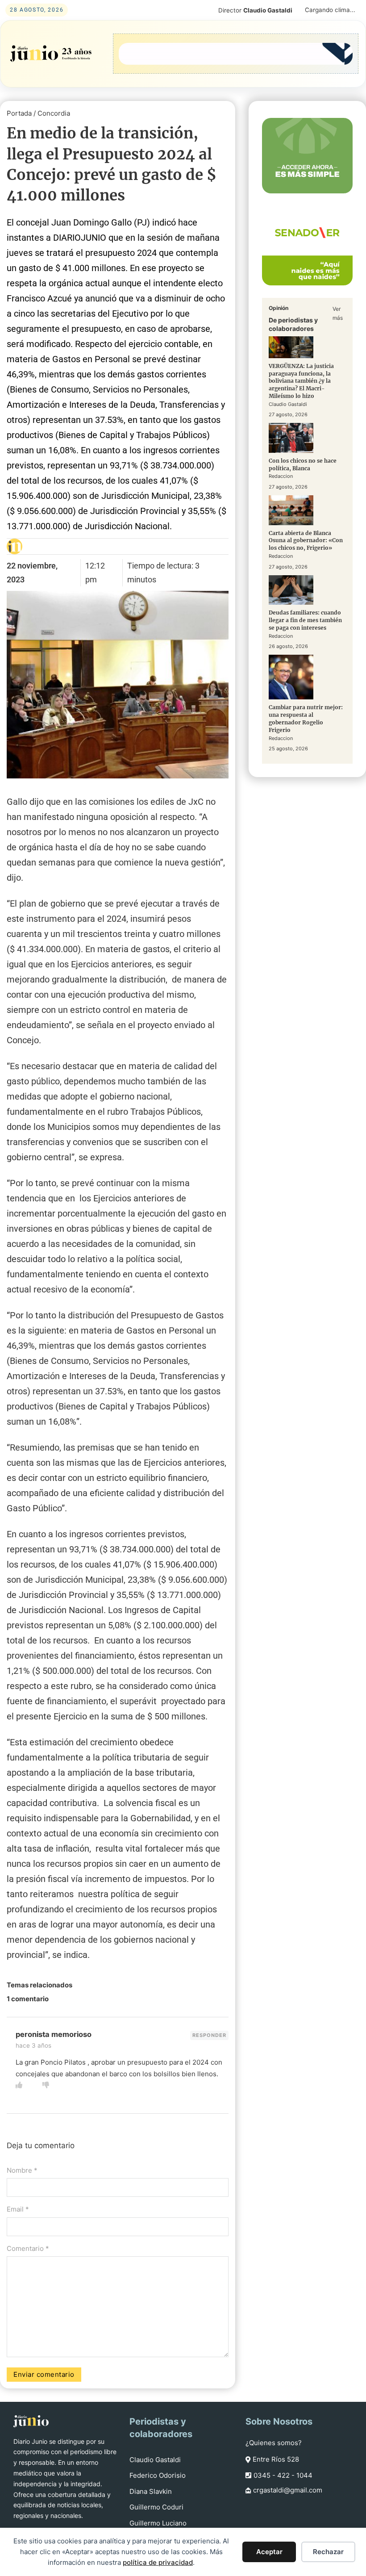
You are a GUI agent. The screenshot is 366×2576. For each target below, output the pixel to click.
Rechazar (328, 2552)
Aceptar (269, 2552)
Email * (18, 2209)
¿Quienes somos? (274, 2443)
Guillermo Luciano (158, 2523)
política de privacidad (158, 2562)
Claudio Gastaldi (155, 2460)
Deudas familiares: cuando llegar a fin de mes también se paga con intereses (305, 620)
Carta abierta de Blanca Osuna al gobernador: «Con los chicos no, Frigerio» (306, 541)
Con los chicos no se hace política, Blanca (303, 464)
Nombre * (22, 2170)
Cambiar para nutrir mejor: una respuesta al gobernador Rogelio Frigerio (306, 718)
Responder (209, 2035)
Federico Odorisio (158, 2475)
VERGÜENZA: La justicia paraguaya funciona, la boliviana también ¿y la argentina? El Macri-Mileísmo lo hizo (301, 381)
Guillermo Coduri (156, 2507)
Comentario (28, 2248)
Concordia (54, 113)
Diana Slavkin (151, 2491)
